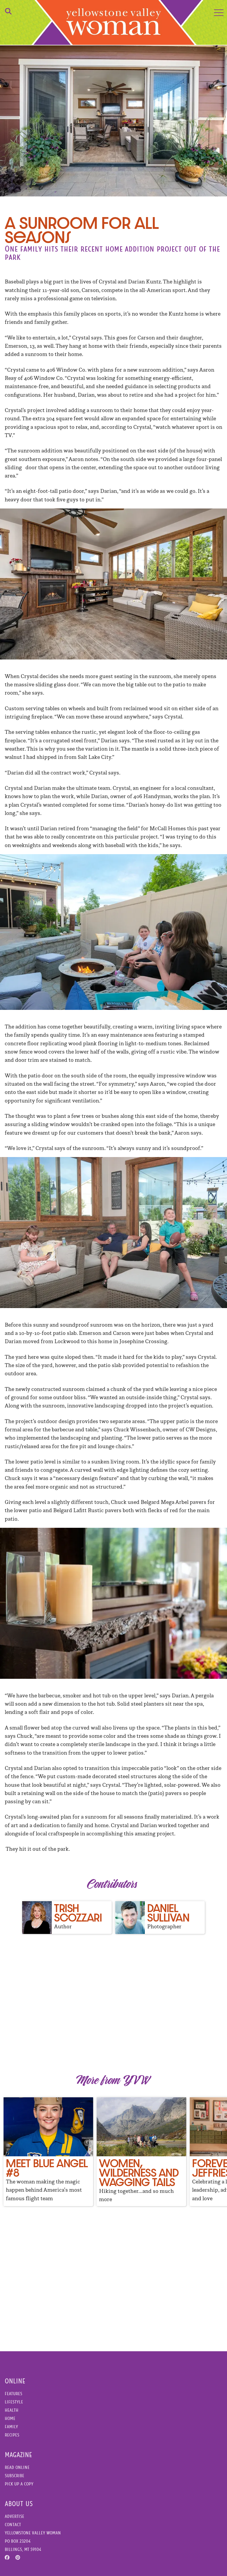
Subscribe (14, 2476)
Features (13, 2394)
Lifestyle (14, 2402)
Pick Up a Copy (19, 2484)
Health (12, 2410)
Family (11, 2427)
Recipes (12, 2435)
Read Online (17, 2467)
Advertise (14, 2516)
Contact (13, 2525)
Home (10, 2418)
